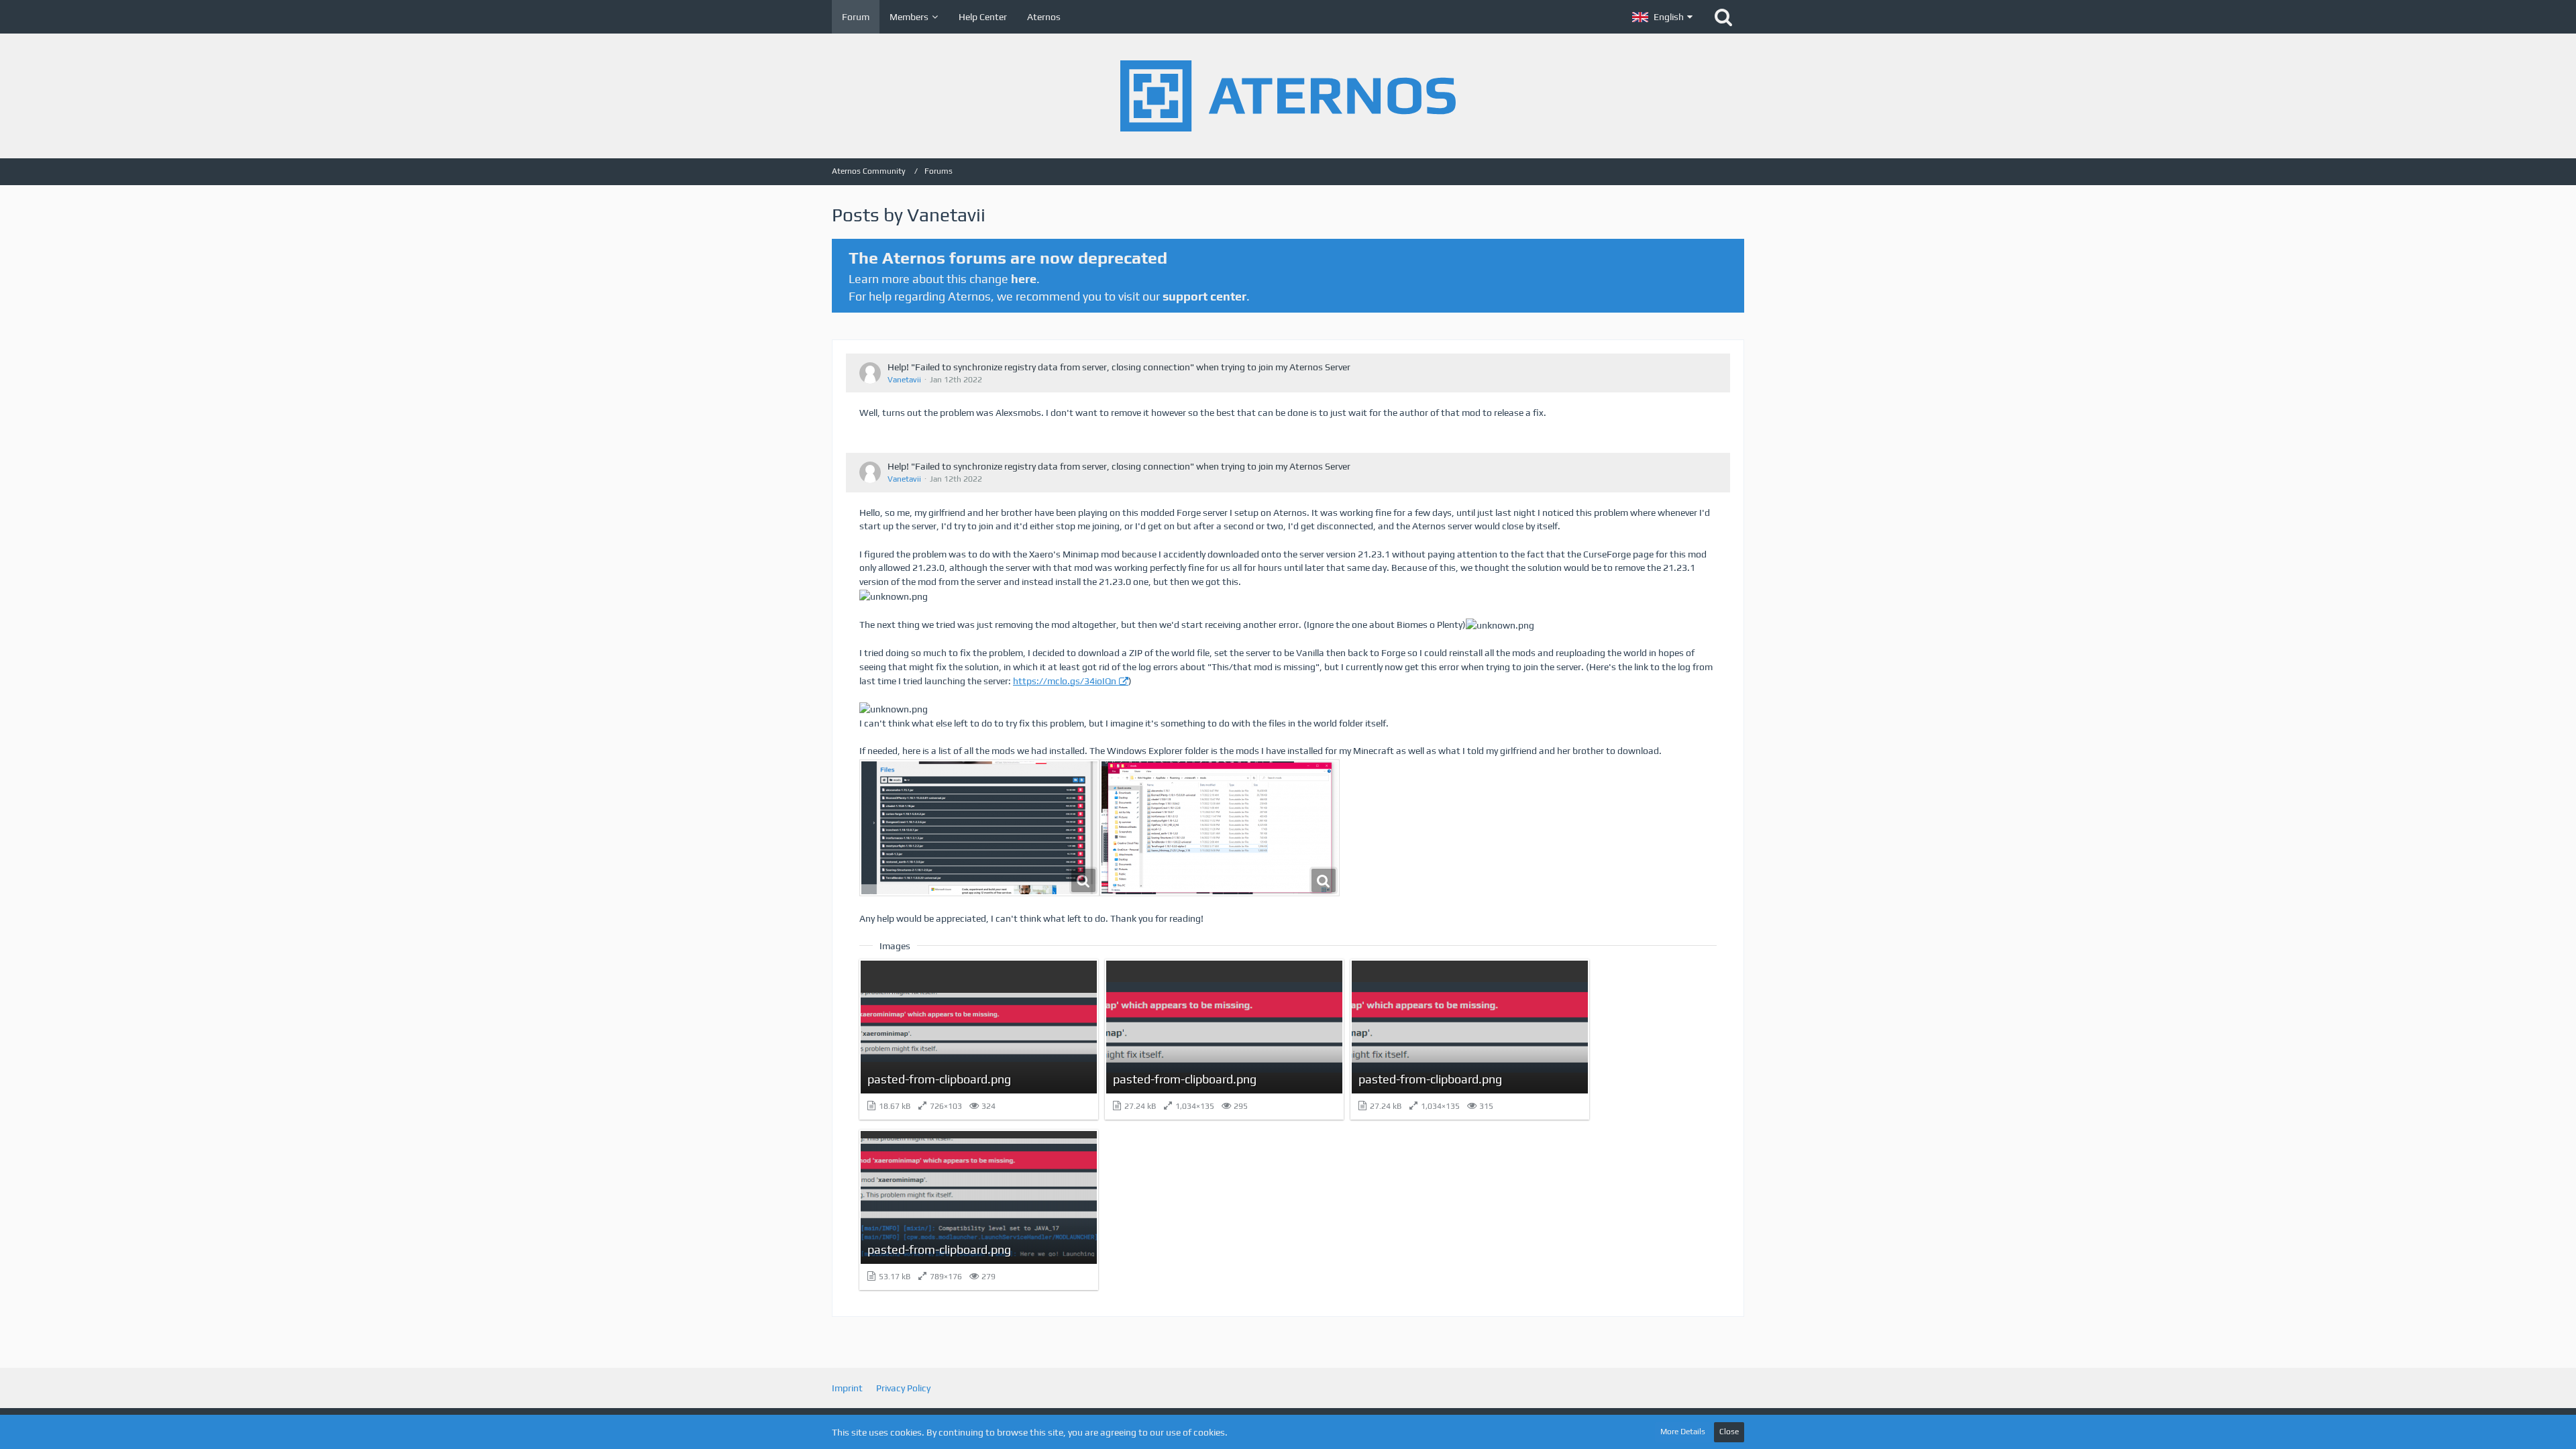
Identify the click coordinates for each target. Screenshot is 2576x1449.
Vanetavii (904, 380)
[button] (1662, 17)
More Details (1683, 1432)
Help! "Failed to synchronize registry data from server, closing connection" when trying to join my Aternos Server (1119, 367)
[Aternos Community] (1288, 96)
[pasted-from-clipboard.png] (979, 828)
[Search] (1723, 17)
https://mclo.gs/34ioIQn (1065, 681)
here (1024, 279)
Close (1729, 1432)
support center (1204, 296)
